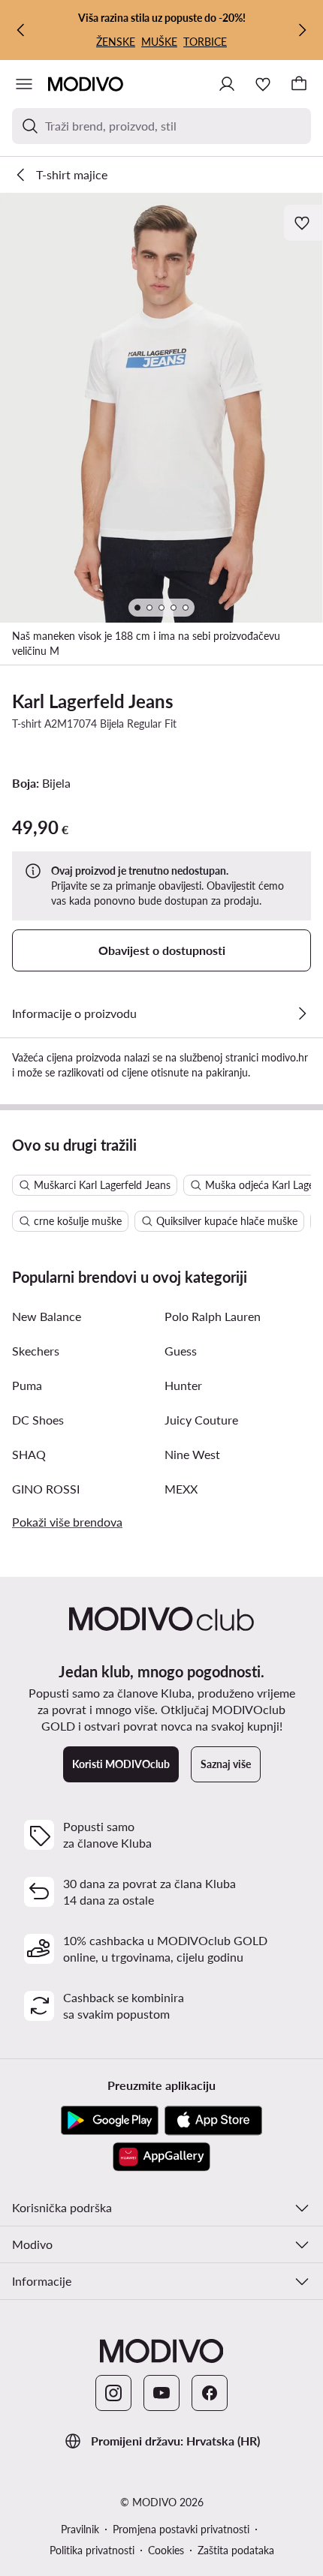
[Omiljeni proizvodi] (263, 84)
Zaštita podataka (236, 2550)
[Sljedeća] (302, 30)
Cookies (166, 2550)
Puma (27, 1385)
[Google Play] (110, 2121)
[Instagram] (113, 2393)
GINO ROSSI (46, 1489)
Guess (181, 1351)
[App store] (213, 2121)
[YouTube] (161, 2393)
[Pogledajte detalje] (302, 1013)
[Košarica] (299, 84)
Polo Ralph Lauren (213, 1316)
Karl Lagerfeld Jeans (93, 701)
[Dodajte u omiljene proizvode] (303, 223)
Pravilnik (80, 2529)
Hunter (183, 1385)
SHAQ (29, 1454)
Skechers (36, 1351)
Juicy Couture (201, 1420)
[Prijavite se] (227, 84)
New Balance (47, 1316)
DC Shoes (38, 1420)
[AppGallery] (161, 2157)
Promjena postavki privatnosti (181, 2529)
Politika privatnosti (92, 2550)
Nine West (192, 1454)
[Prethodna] (21, 30)
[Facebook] (210, 2393)
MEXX (181, 1489)
